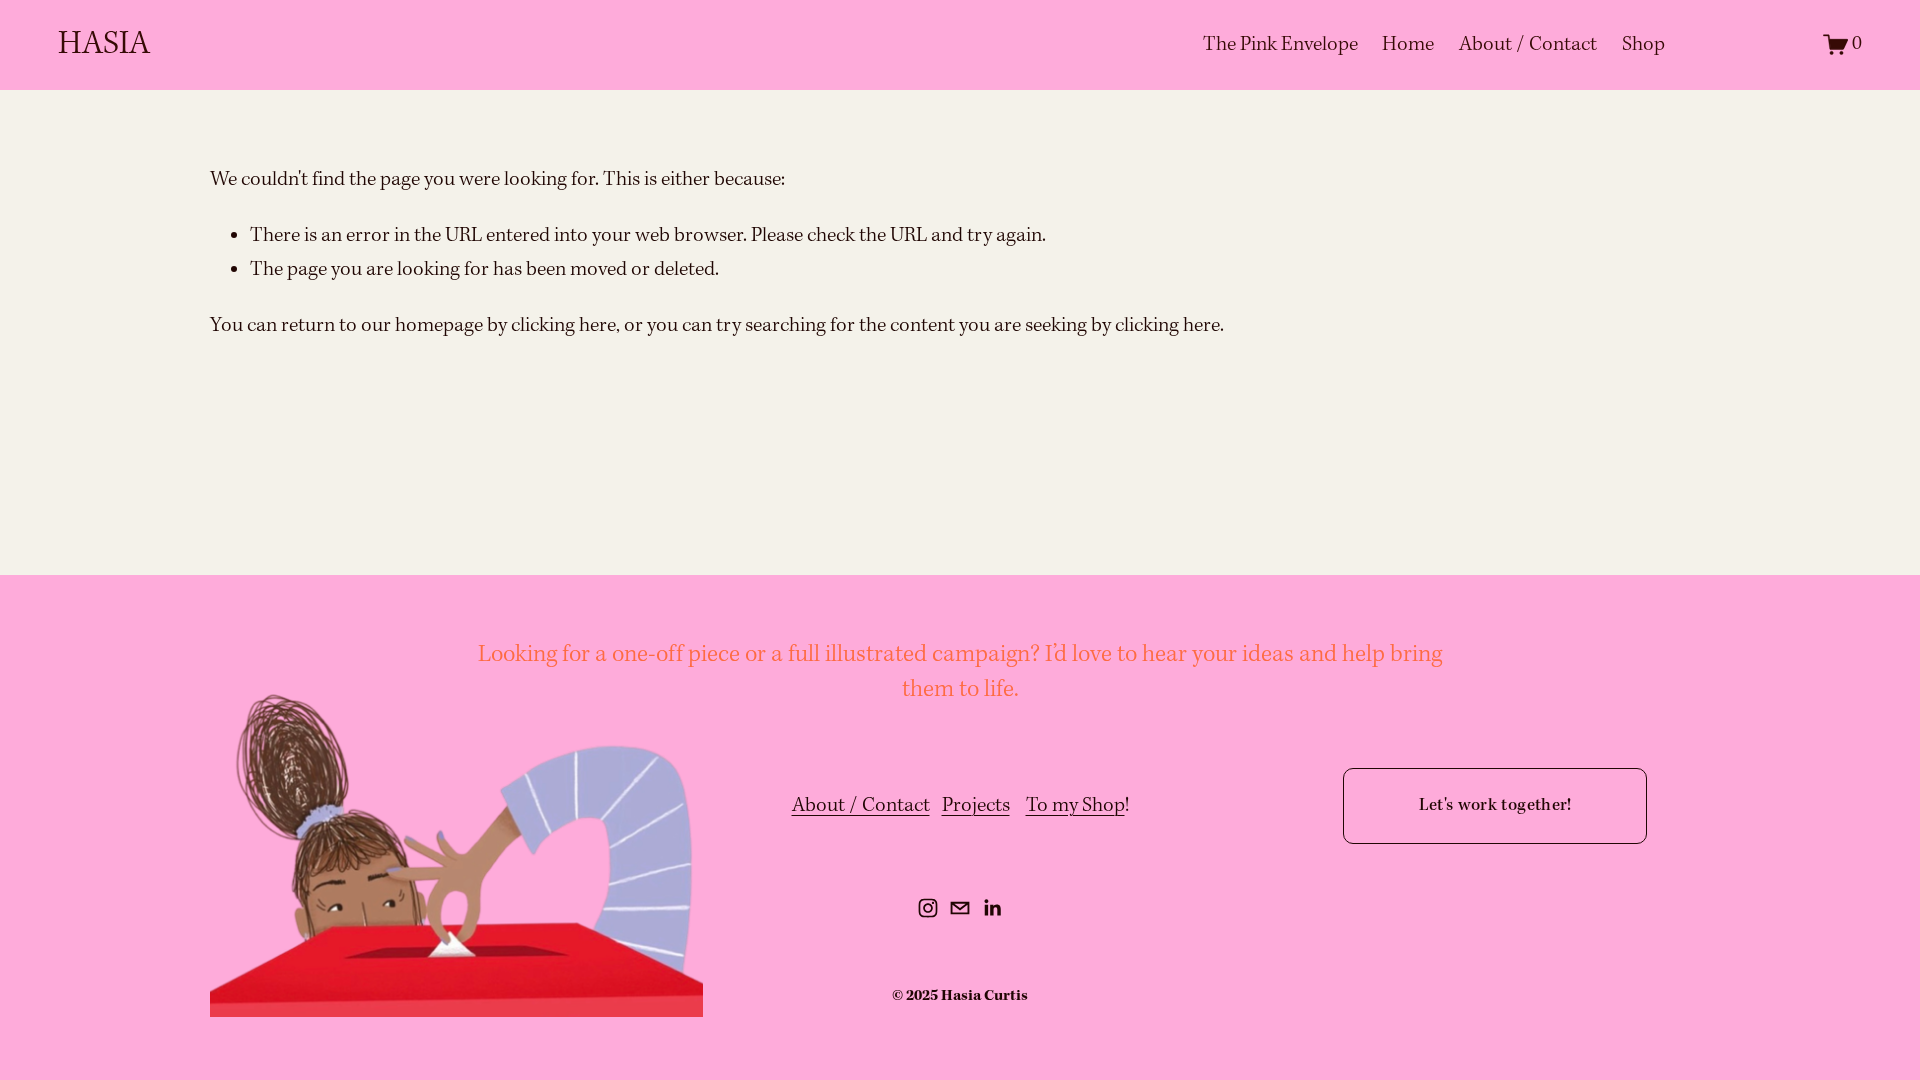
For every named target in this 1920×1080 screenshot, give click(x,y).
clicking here (563, 326)
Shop (1643, 45)
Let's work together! (1495, 805)
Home (1408, 45)
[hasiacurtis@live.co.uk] (960, 908)
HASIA (104, 44)
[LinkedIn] (992, 908)
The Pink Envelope (1280, 45)
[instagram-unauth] (928, 908)
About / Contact (1528, 45)
